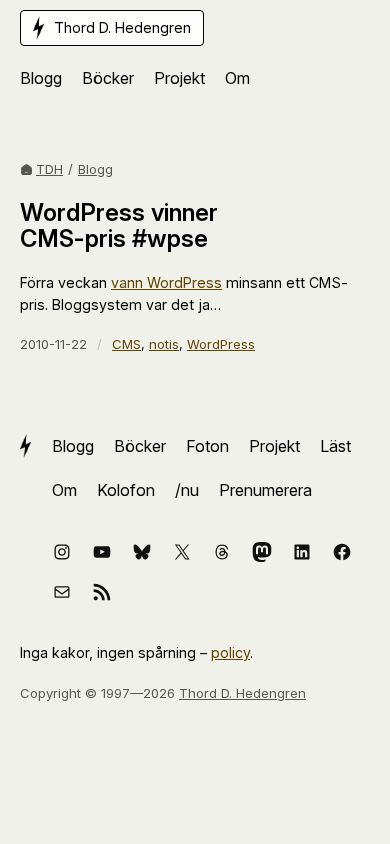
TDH (49, 169)
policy (230, 652)
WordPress (221, 344)
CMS (126, 344)
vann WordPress (166, 282)
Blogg (95, 169)
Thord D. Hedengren (242, 693)
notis (164, 344)
